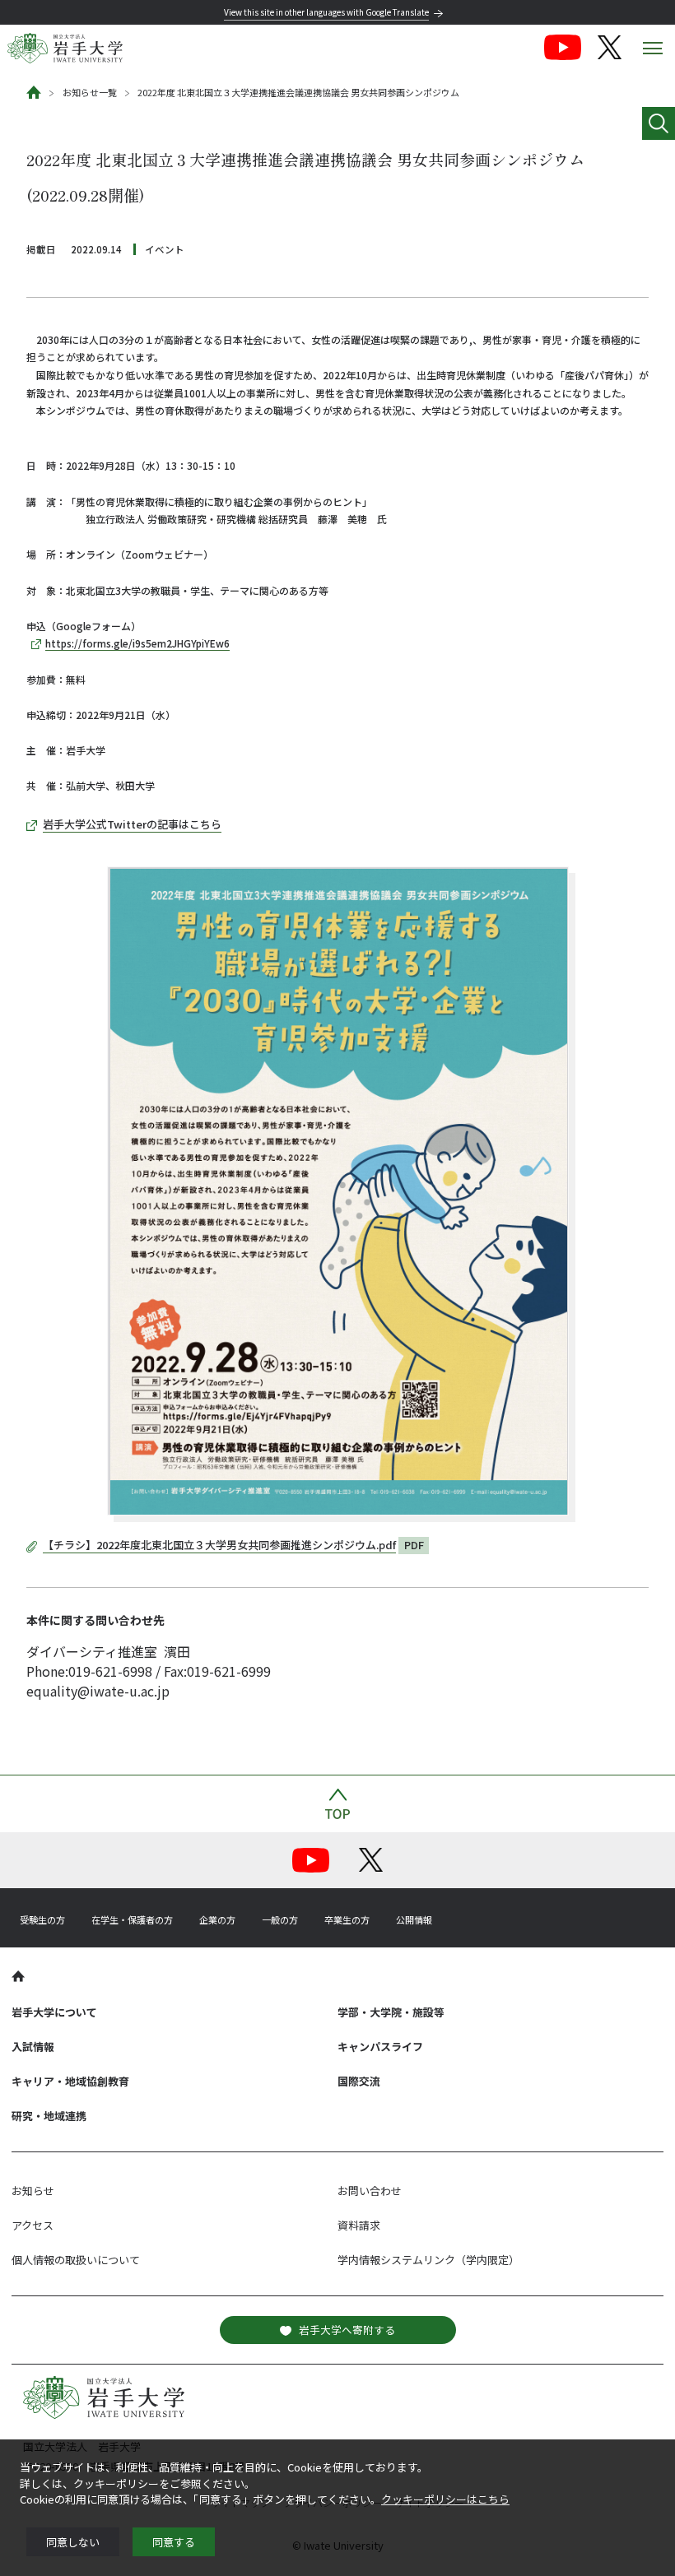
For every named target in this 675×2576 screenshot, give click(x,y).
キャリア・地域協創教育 (70, 2081)
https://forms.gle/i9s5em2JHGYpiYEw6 (137, 643)
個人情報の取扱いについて (76, 2260)
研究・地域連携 (49, 2116)
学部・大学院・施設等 (391, 2012)
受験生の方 (42, 1919)
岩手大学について (54, 2012)
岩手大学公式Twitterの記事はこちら (132, 824)
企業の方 (217, 1919)
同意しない (73, 2542)
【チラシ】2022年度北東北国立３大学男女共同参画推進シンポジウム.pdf (219, 1545)
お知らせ (33, 2191)
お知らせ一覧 (90, 92)
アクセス (33, 2225)
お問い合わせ (370, 2191)
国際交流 (359, 2081)
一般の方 (280, 1919)
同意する (174, 2542)
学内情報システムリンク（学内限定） (428, 2260)
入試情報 (33, 2047)
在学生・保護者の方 (132, 1919)
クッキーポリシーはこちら (445, 2499)
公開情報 (414, 1919)
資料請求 (359, 2225)
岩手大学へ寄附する (347, 2330)
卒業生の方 (347, 1919)
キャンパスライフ (380, 2047)
